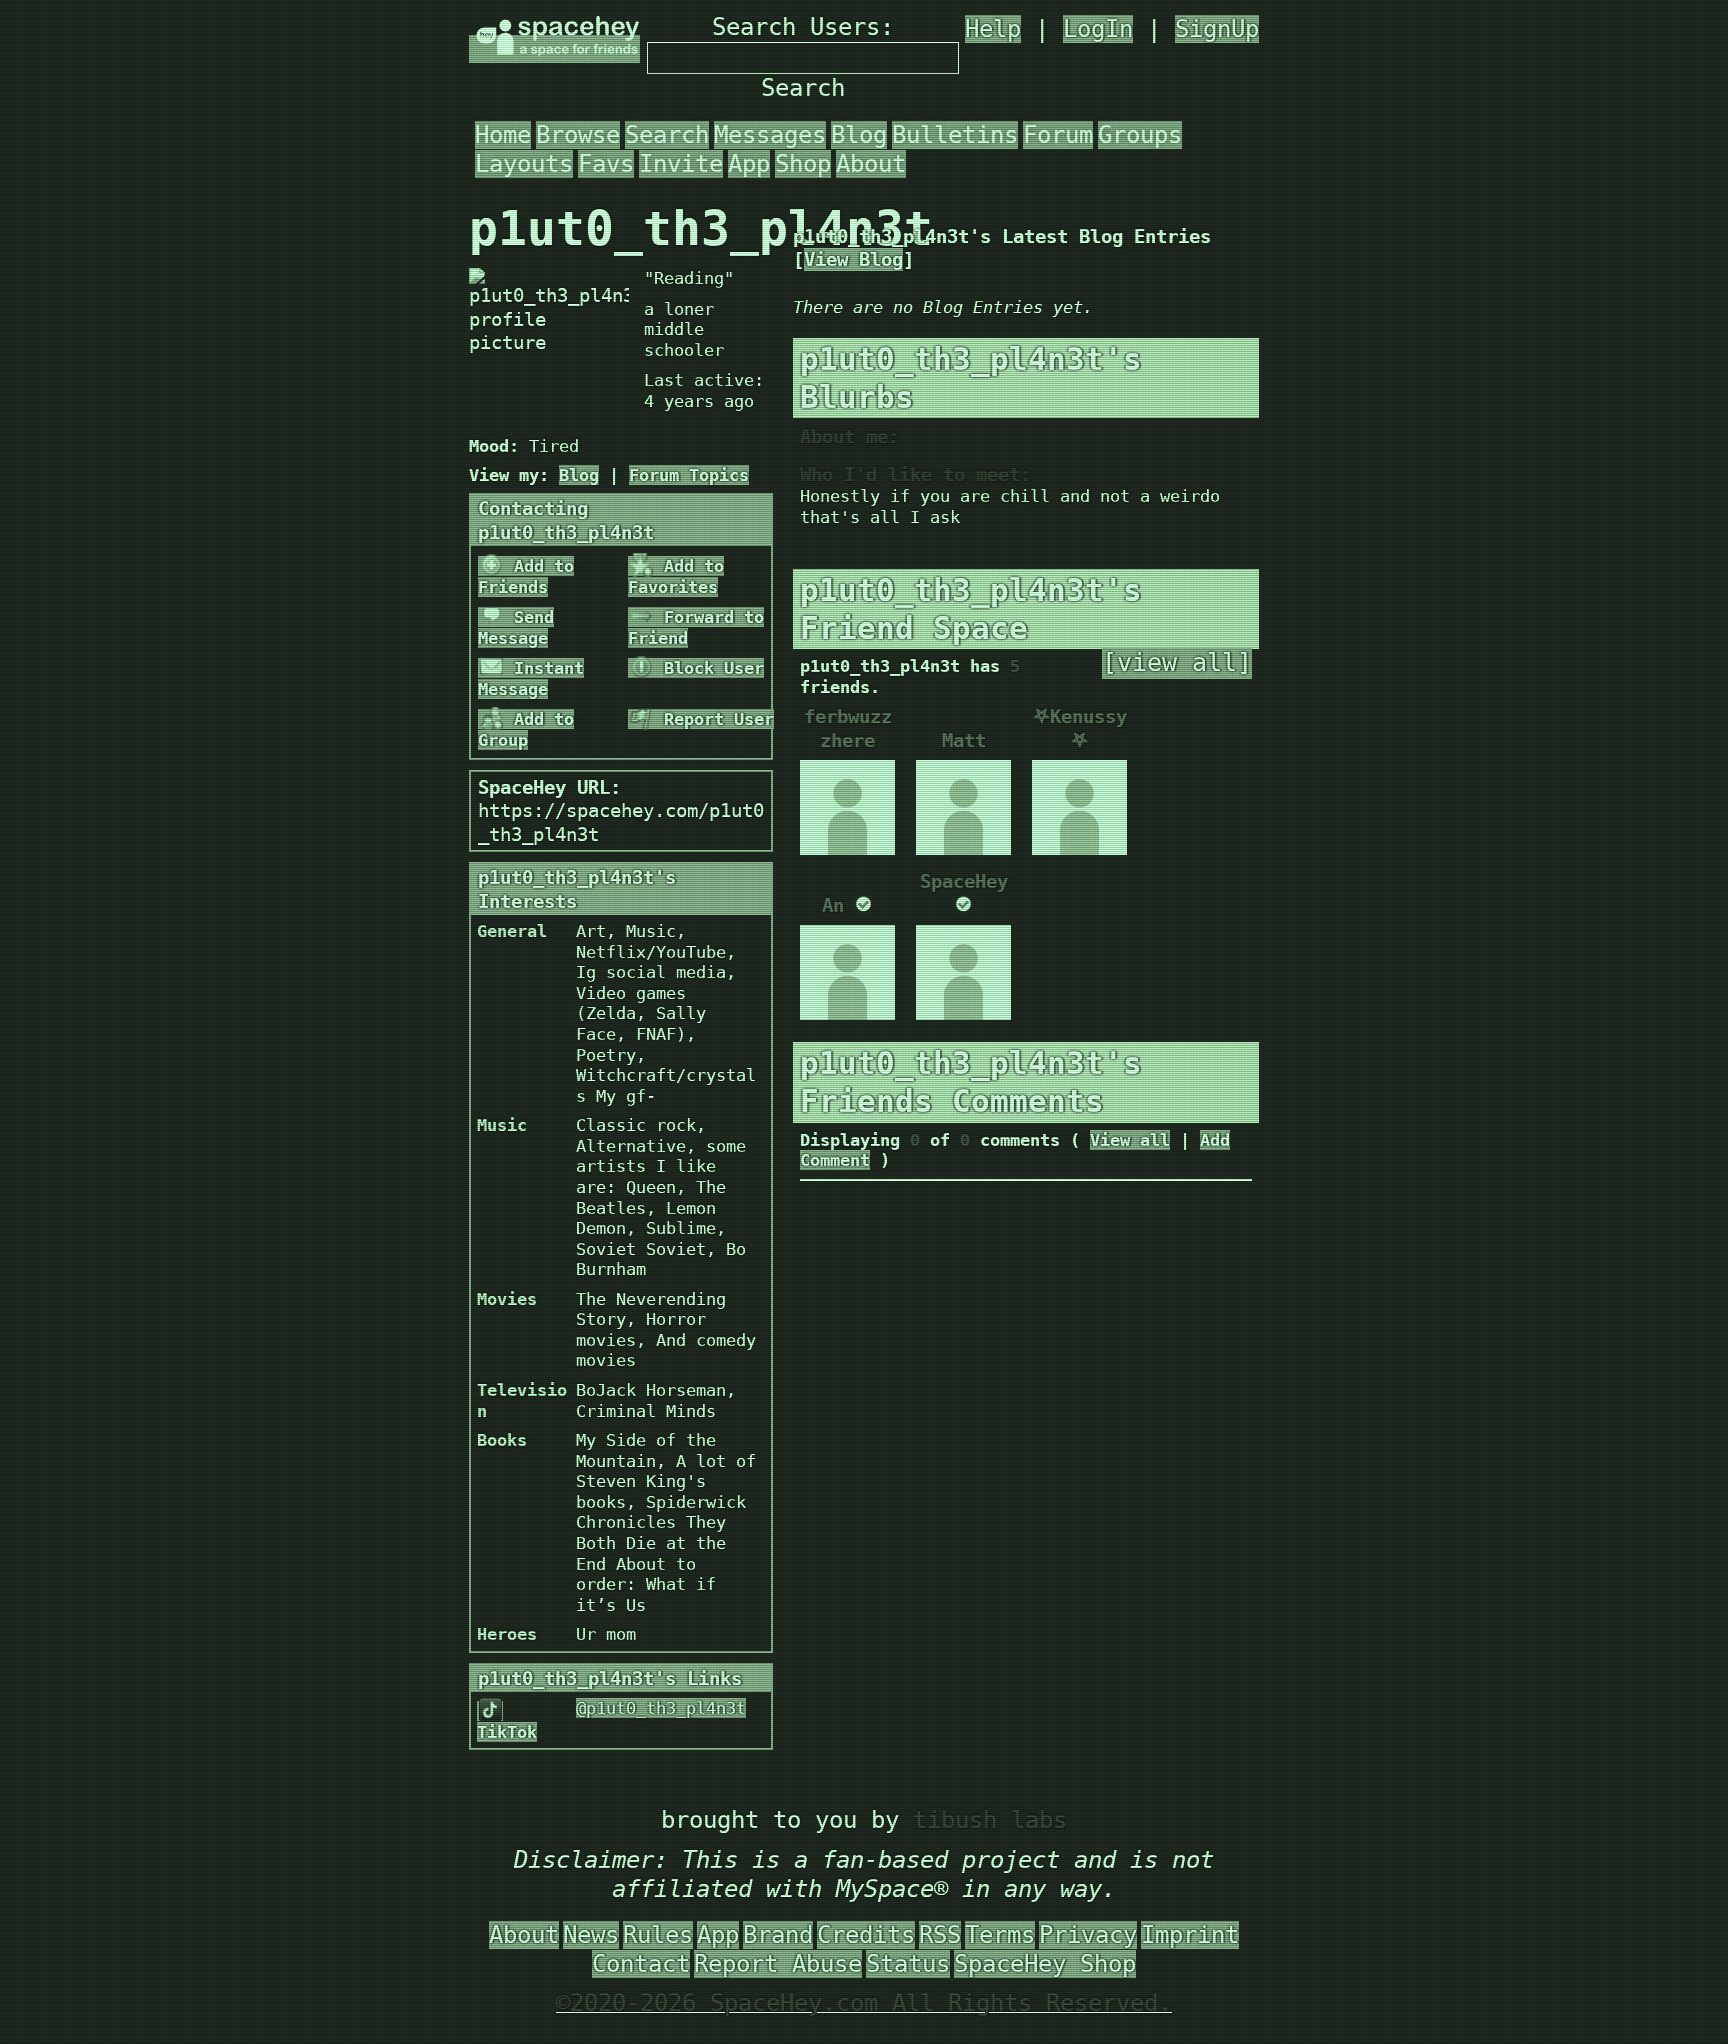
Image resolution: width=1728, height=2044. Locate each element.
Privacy (1088, 1935)
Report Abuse (778, 1964)
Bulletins (955, 135)
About (871, 164)
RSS (940, 1935)
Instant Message (531, 678)
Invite (681, 164)
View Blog (853, 259)
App (749, 164)
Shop (803, 164)
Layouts (524, 164)
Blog (859, 135)
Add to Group (526, 729)
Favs (606, 164)
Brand (778, 1935)
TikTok (507, 1732)
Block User (709, 668)
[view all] (1177, 662)
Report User (714, 719)
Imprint (1190, 1935)
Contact (641, 1964)
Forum (1058, 135)
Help (993, 29)
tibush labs (990, 1820)
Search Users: (803, 27)
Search (803, 88)
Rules (658, 1935)
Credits (866, 1935)
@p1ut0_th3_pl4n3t (661, 1708)
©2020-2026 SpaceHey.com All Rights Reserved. (864, 2003)
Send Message (516, 627)
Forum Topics (689, 475)
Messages (770, 135)
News (591, 1935)
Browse (578, 135)
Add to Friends (526, 576)
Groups (1140, 135)
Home (503, 135)
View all (1130, 1140)
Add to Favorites (676, 576)
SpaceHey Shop (1045, 1964)
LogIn (1098, 29)
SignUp (1217, 29)
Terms (1000, 1935)
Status (908, 1964)
